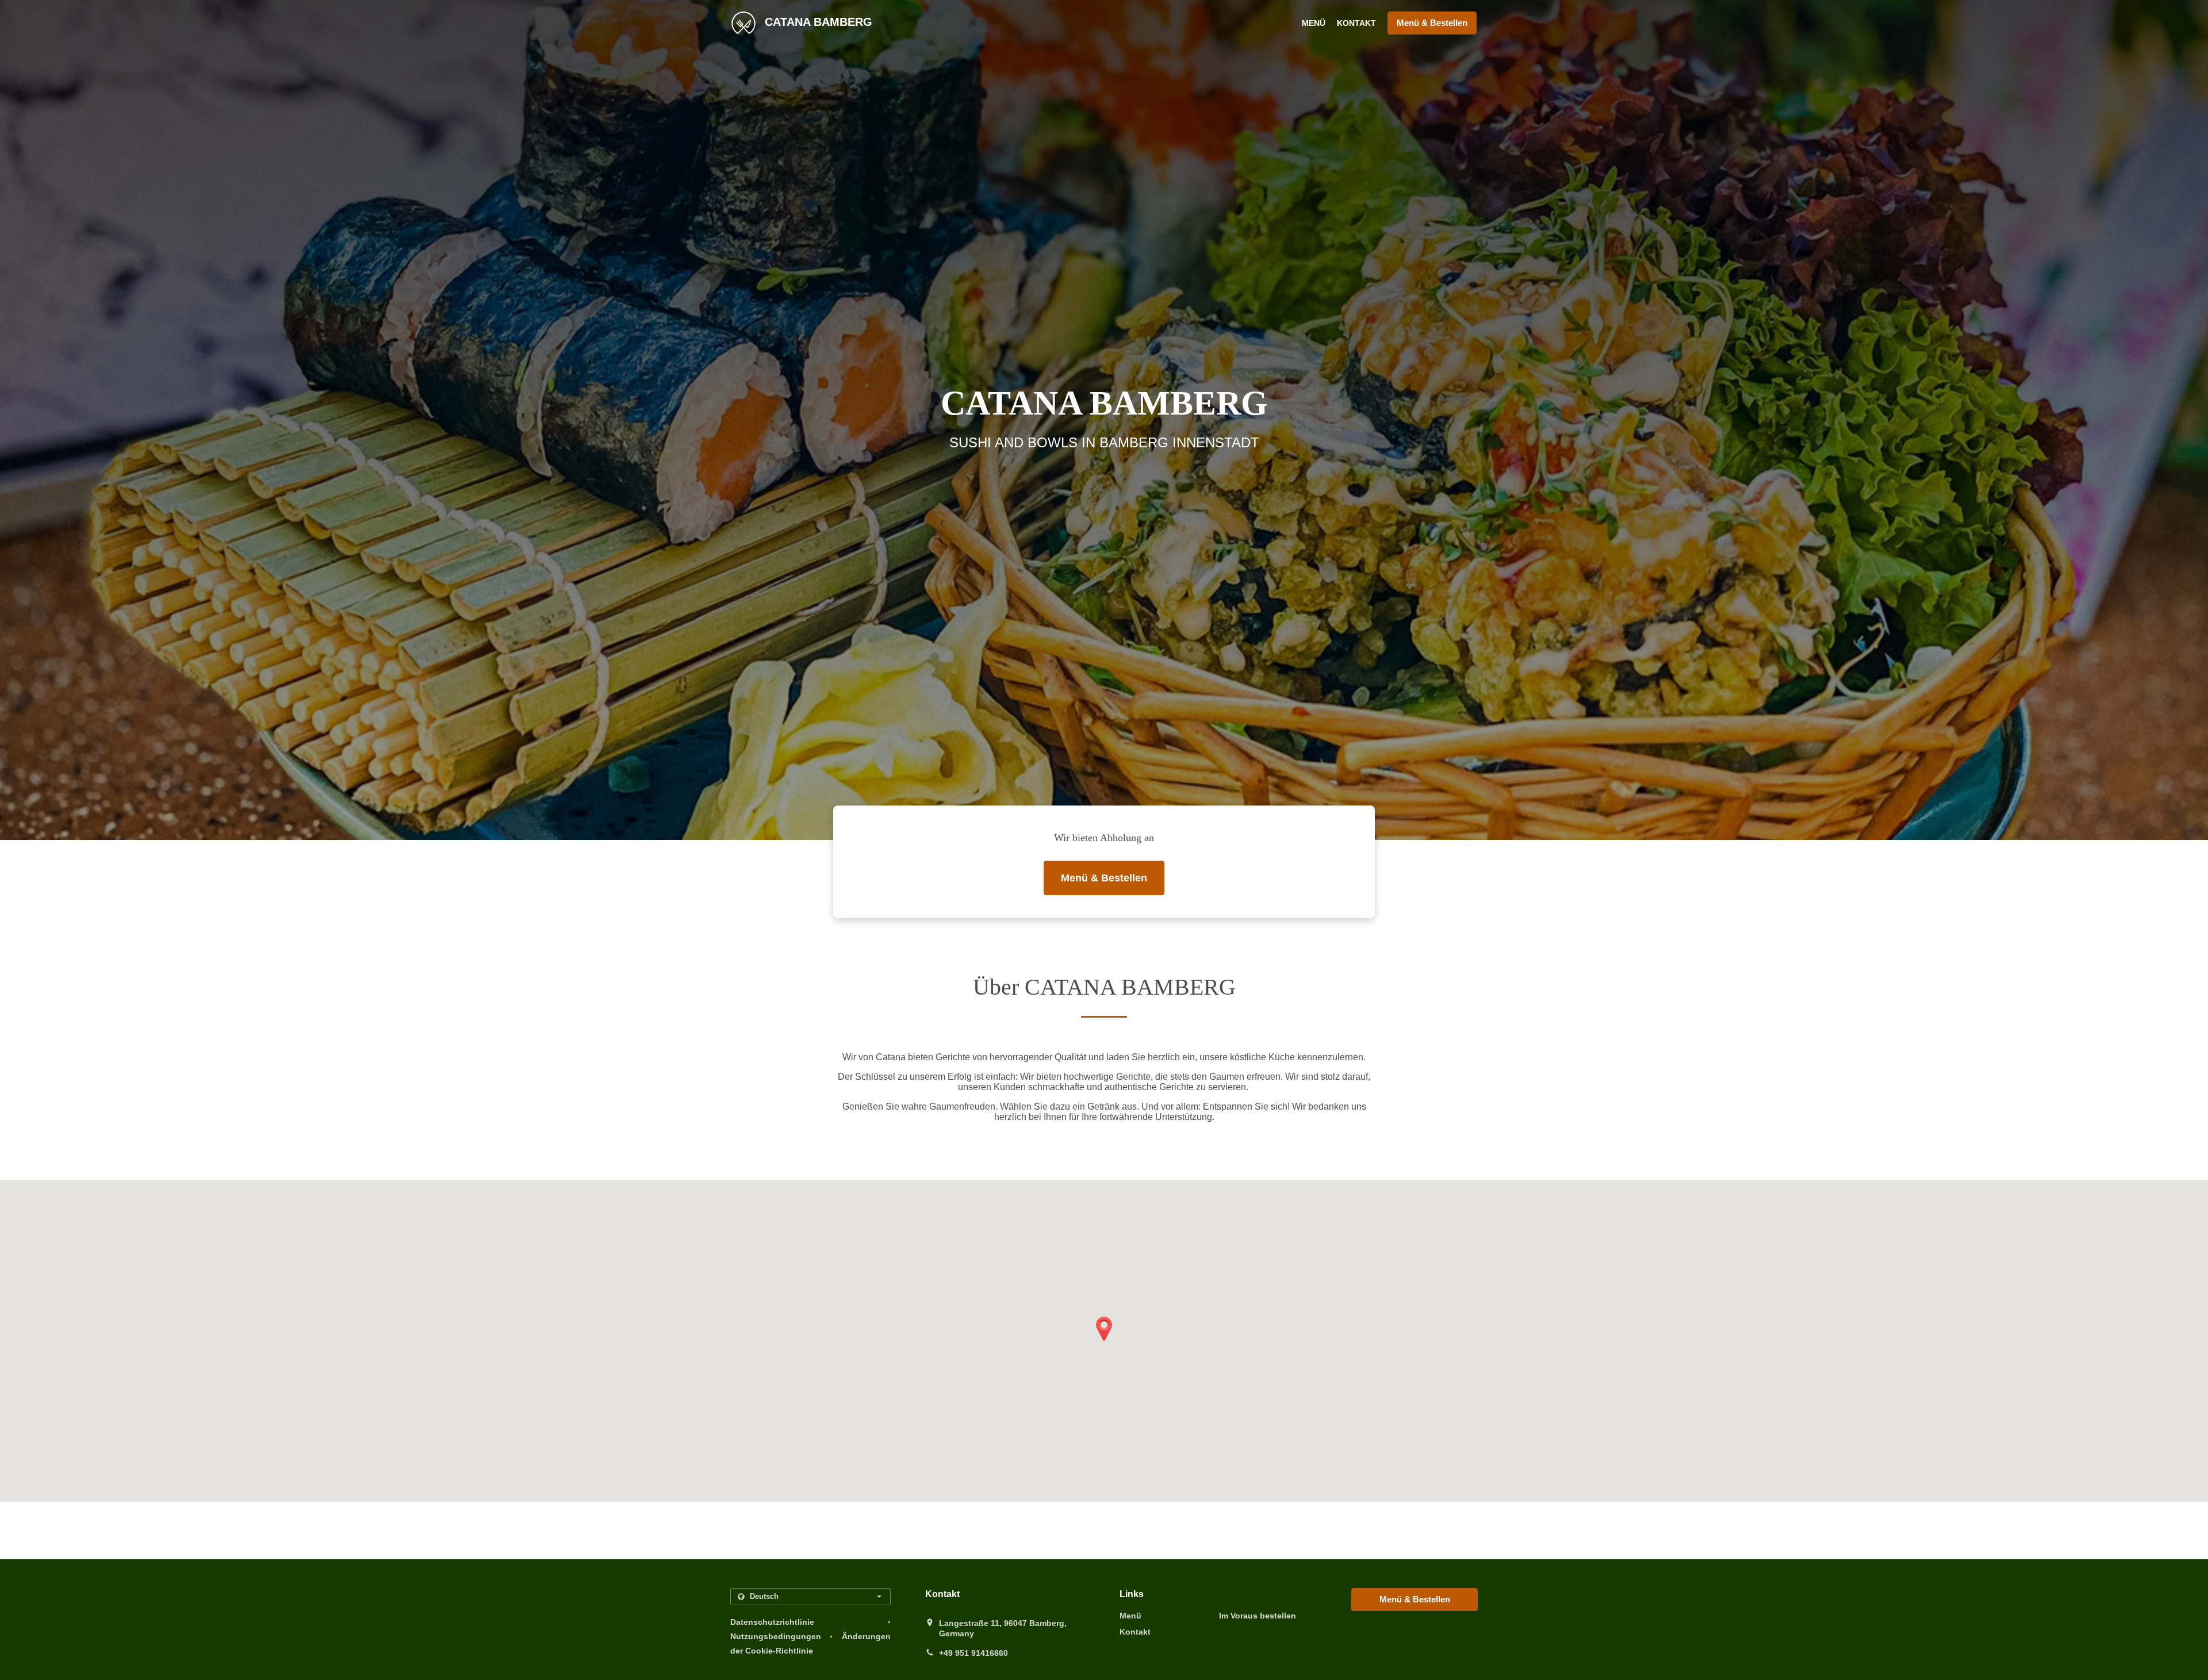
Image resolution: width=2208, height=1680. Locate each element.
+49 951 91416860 (973, 1653)
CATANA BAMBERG (817, 22)
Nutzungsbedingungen (776, 1636)
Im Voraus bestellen (1258, 1616)
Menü (1314, 23)
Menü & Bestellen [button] (1432, 23)
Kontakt (1356, 23)
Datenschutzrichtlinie (772, 1622)
